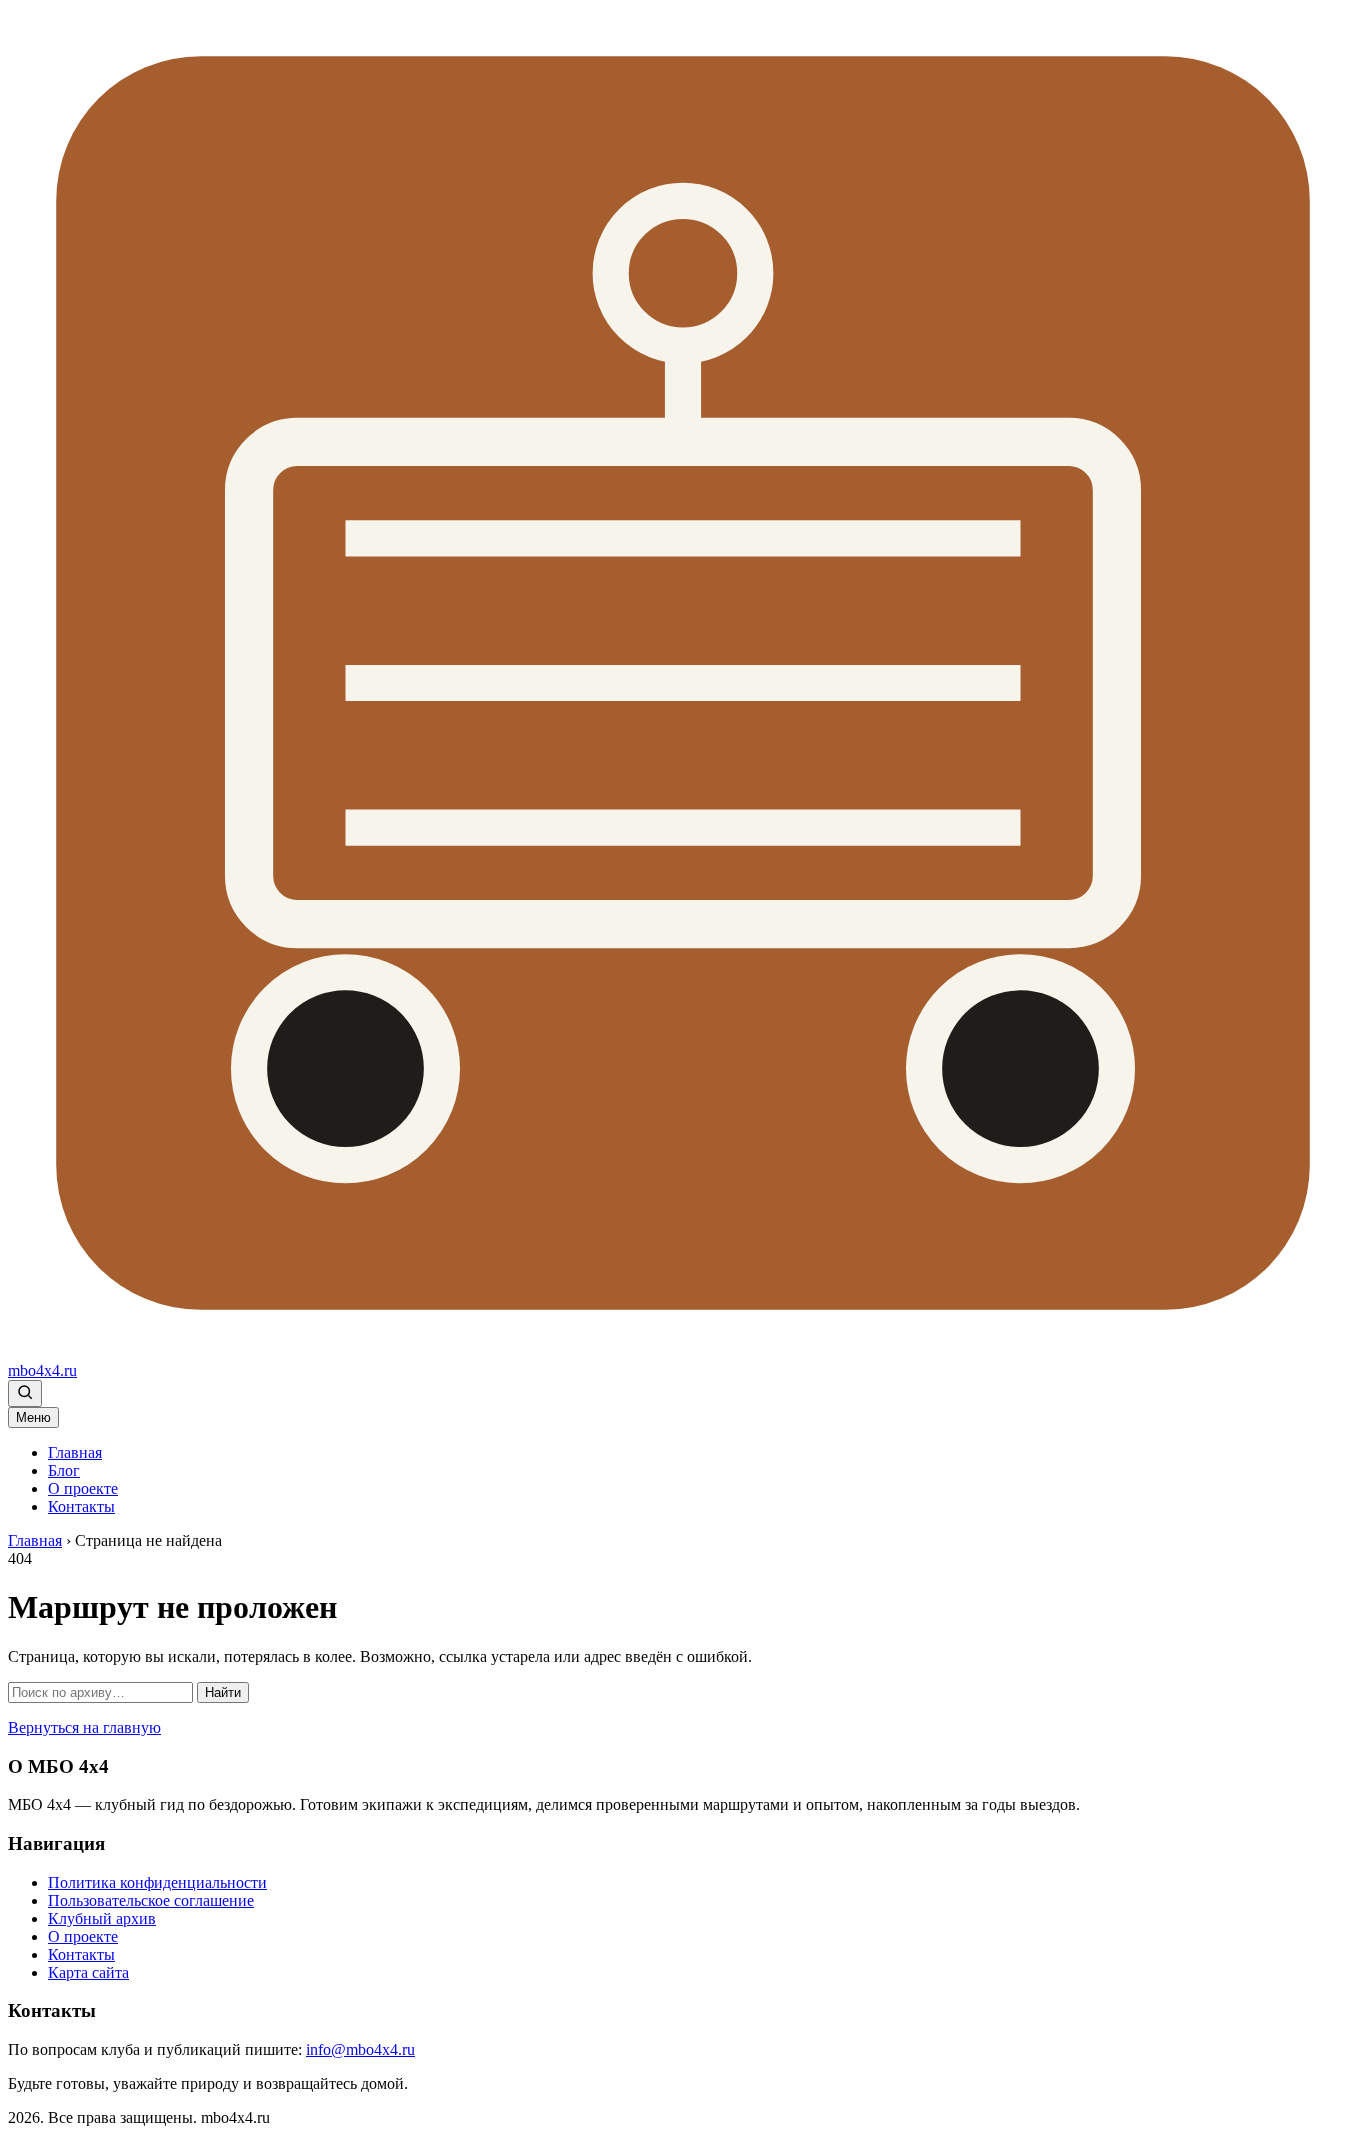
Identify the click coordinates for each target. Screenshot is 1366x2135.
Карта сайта (88, 1972)
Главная (75, 1452)
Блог (64, 1470)
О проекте (83, 1488)
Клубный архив (102, 1918)
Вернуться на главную (84, 1727)
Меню (33, 1417)
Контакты (81, 1506)
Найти (223, 1692)
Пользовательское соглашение (151, 1900)
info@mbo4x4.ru (360, 2049)
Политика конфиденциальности (157, 1882)
